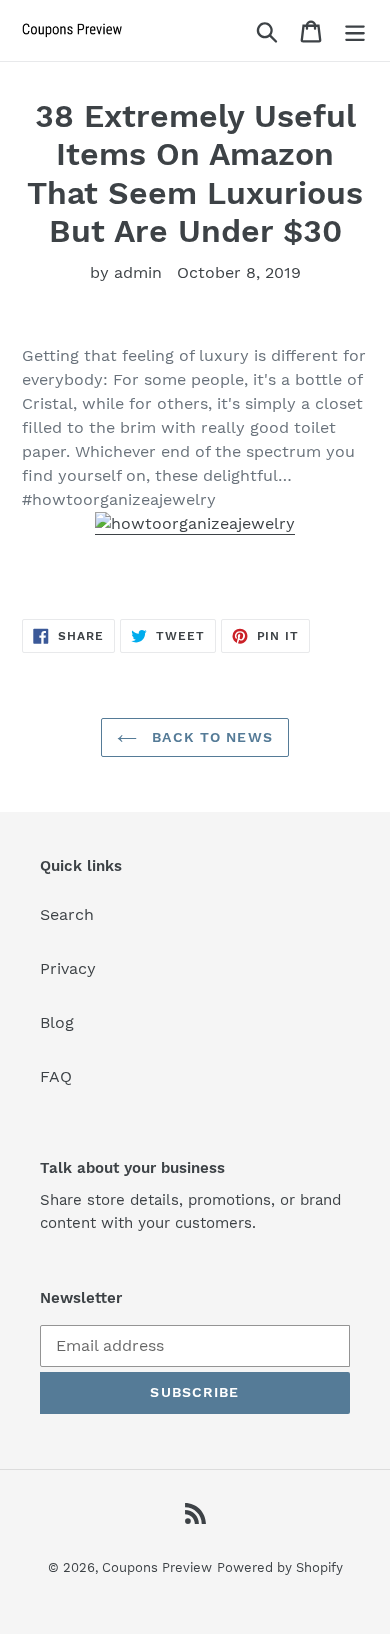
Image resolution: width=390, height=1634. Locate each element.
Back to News (210, 737)
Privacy (68, 968)
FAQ (56, 1076)
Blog (57, 1022)
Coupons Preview (157, 1567)
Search (67, 914)
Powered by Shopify (280, 1567)
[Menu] (355, 30)
